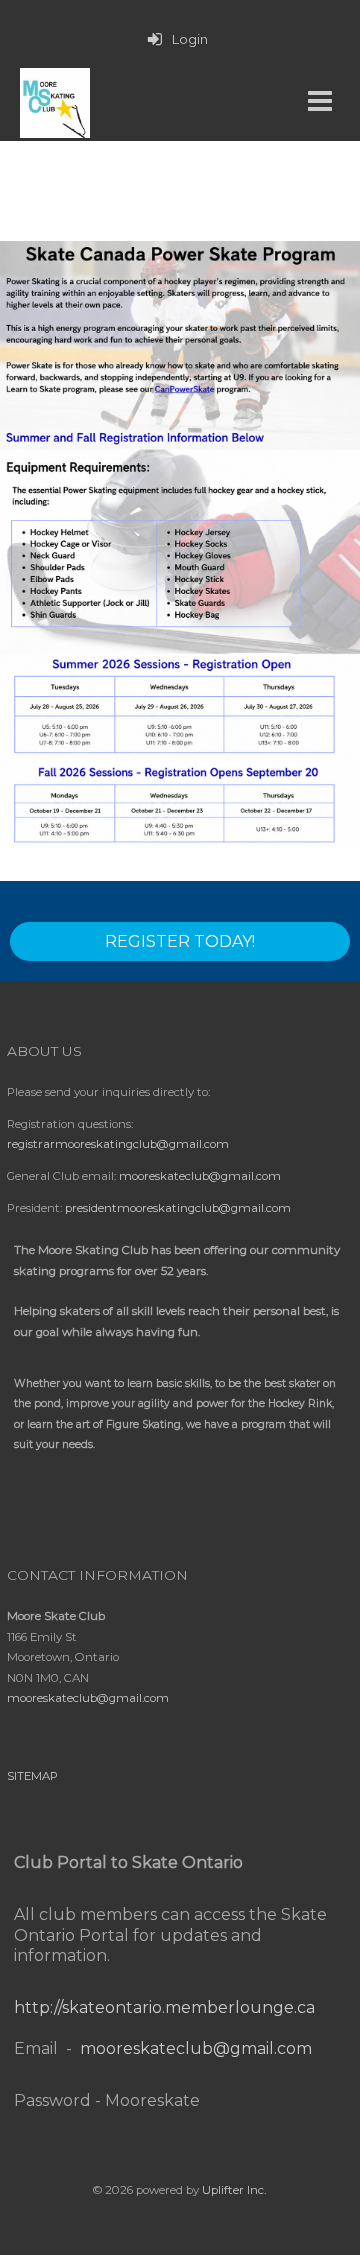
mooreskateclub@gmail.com (200, 1176)
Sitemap (32, 1776)
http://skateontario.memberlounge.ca (164, 2007)
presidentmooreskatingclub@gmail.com (178, 1208)
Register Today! (180, 941)
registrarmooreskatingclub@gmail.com (118, 1144)
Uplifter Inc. (234, 2190)
